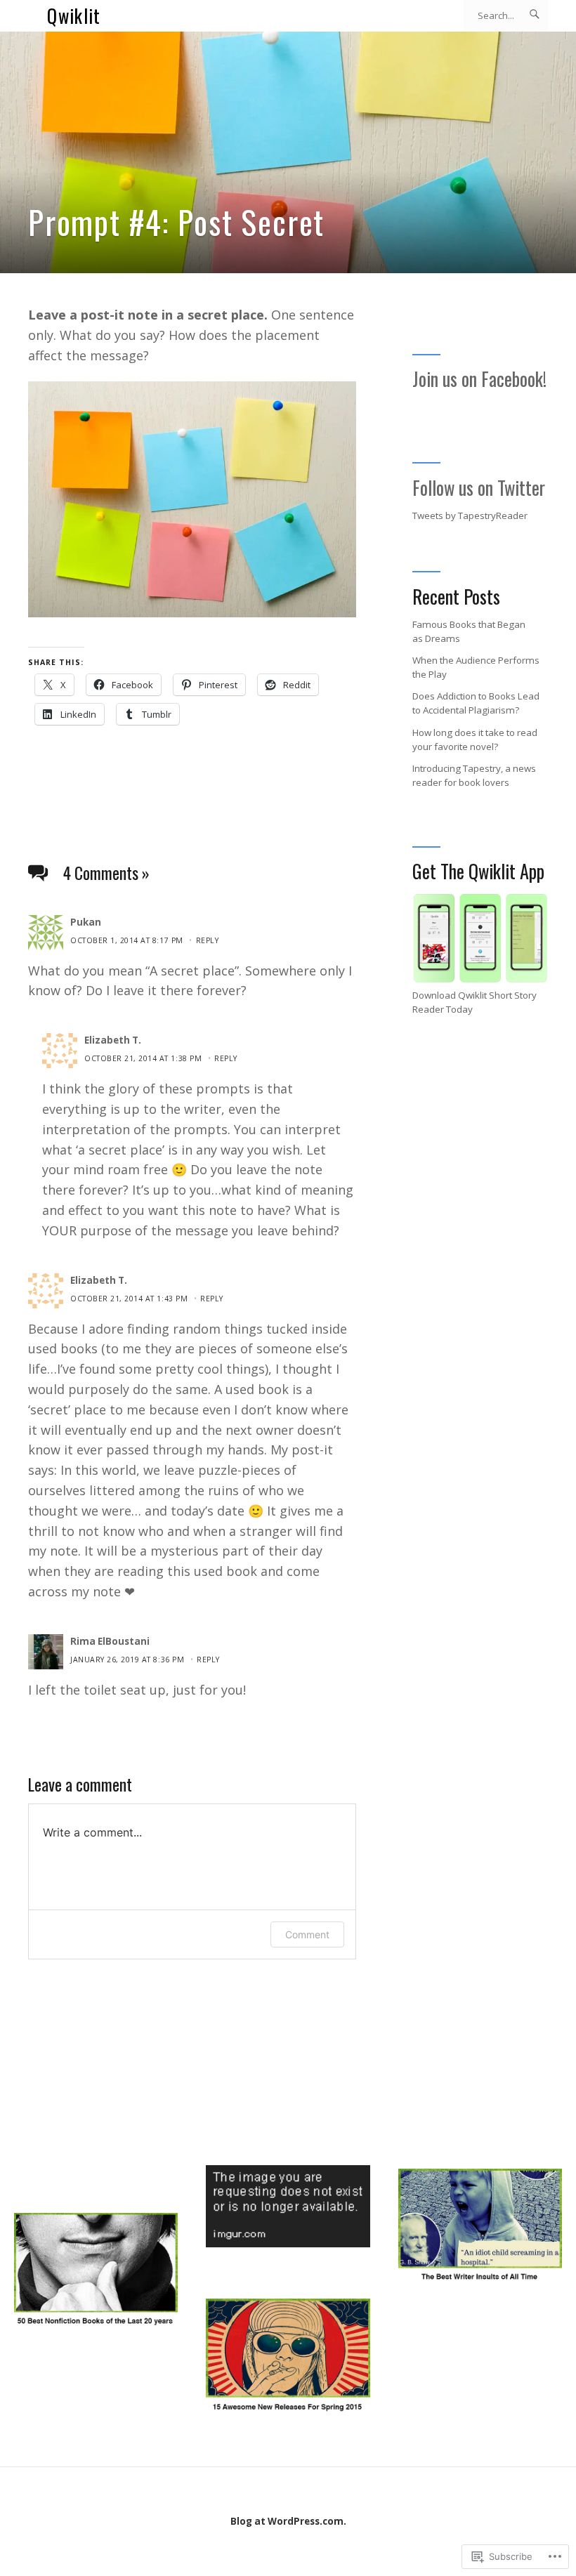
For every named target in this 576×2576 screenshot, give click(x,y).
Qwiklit (74, 16)
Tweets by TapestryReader (470, 515)
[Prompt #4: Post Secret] (288, 152)
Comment (307, 1934)
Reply (208, 940)
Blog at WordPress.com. (288, 2521)
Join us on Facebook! (479, 379)
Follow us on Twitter (479, 488)
